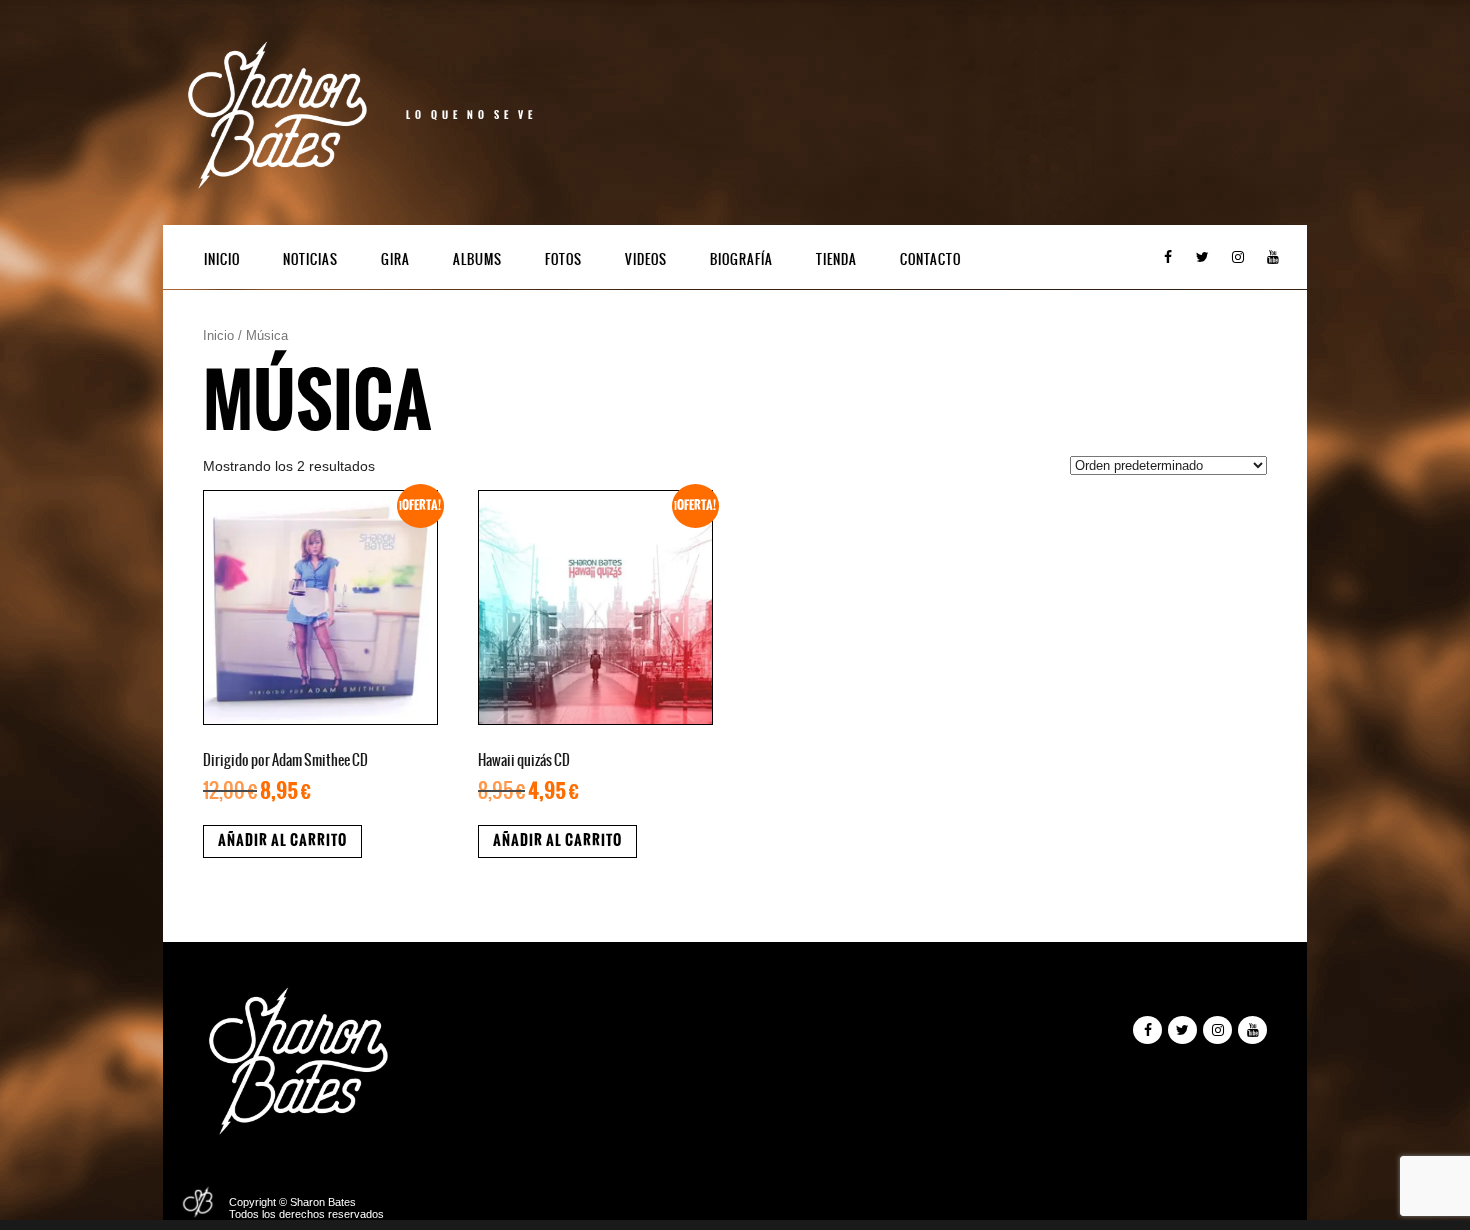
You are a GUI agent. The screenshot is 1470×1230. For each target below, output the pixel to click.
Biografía (741, 259)
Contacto (930, 259)
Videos (646, 259)
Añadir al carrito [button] (282, 840)
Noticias (310, 259)
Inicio (222, 259)
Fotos (563, 259)
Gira (395, 259)
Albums (477, 259)
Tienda (836, 259)
